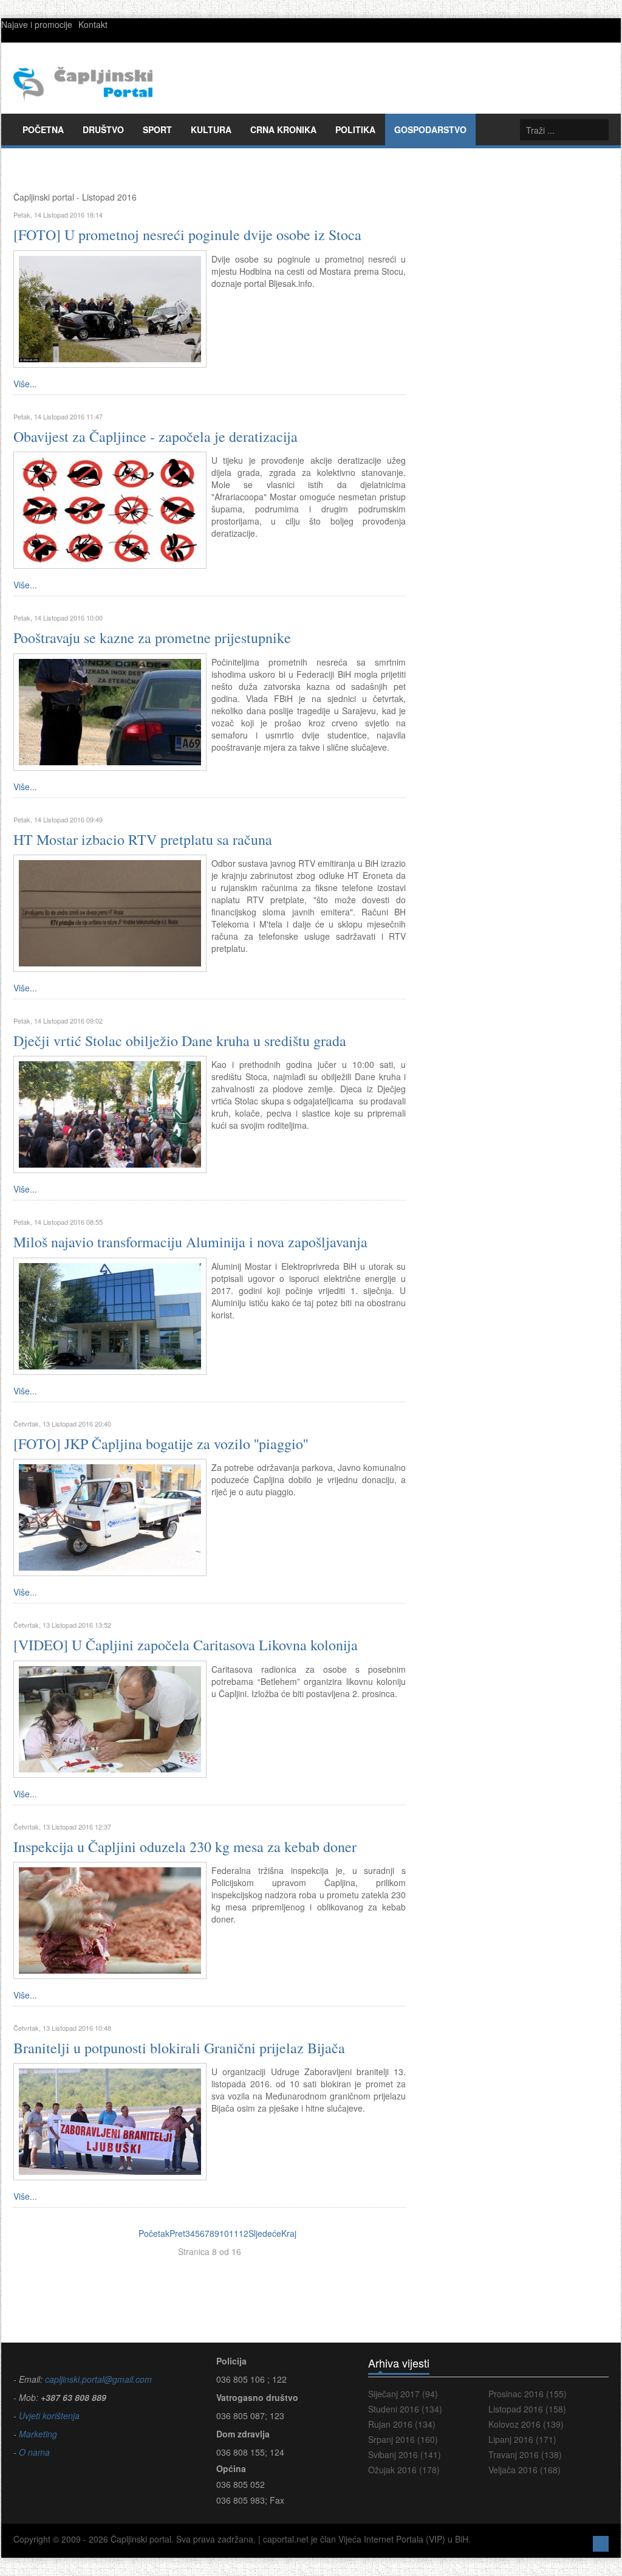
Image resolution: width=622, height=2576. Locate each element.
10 (224, 2233)
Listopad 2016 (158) (527, 2409)
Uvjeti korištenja (48, 2416)
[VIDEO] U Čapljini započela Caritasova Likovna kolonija (186, 1645)
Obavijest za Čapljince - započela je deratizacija (155, 436)
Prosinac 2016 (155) (528, 2394)
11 (234, 2233)
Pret (177, 2233)
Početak (154, 2233)
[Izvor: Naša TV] (110, 1718)
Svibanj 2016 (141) (405, 2454)
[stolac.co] (110, 1114)
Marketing (37, 2434)
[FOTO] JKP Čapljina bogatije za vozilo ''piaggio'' (161, 1444)
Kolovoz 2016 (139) (526, 2424)
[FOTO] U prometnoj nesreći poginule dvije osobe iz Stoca (187, 235)
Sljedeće (265, 2233)
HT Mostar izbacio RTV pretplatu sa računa (143, 839)
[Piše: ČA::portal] (110, 509)
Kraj (289, 2233)
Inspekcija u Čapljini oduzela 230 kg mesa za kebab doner (185, 1847)
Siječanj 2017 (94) (403, 2394)
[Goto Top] (601, 2542)
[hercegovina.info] (110, 912)
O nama (34, 2452)
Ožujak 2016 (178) (404, 2470)
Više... (25, 384)
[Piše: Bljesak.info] (110, 308)
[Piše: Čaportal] (110, 1516)
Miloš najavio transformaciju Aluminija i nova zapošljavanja (190, 1242)
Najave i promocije (37, 24)
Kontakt (93, 24)
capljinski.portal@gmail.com (98, 2379)
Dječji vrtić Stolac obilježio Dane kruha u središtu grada (180, 1041)
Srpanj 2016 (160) (403, 2439)
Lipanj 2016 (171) (522, 2439)
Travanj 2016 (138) (525, 2454)
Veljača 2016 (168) (525, 2470)
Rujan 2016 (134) (402, 2424)
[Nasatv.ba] (110, 711)
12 (244, 2233)
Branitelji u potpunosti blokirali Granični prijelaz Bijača (179, 2048)
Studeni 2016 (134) (405, 2409)
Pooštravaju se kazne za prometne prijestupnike (152, 638)
